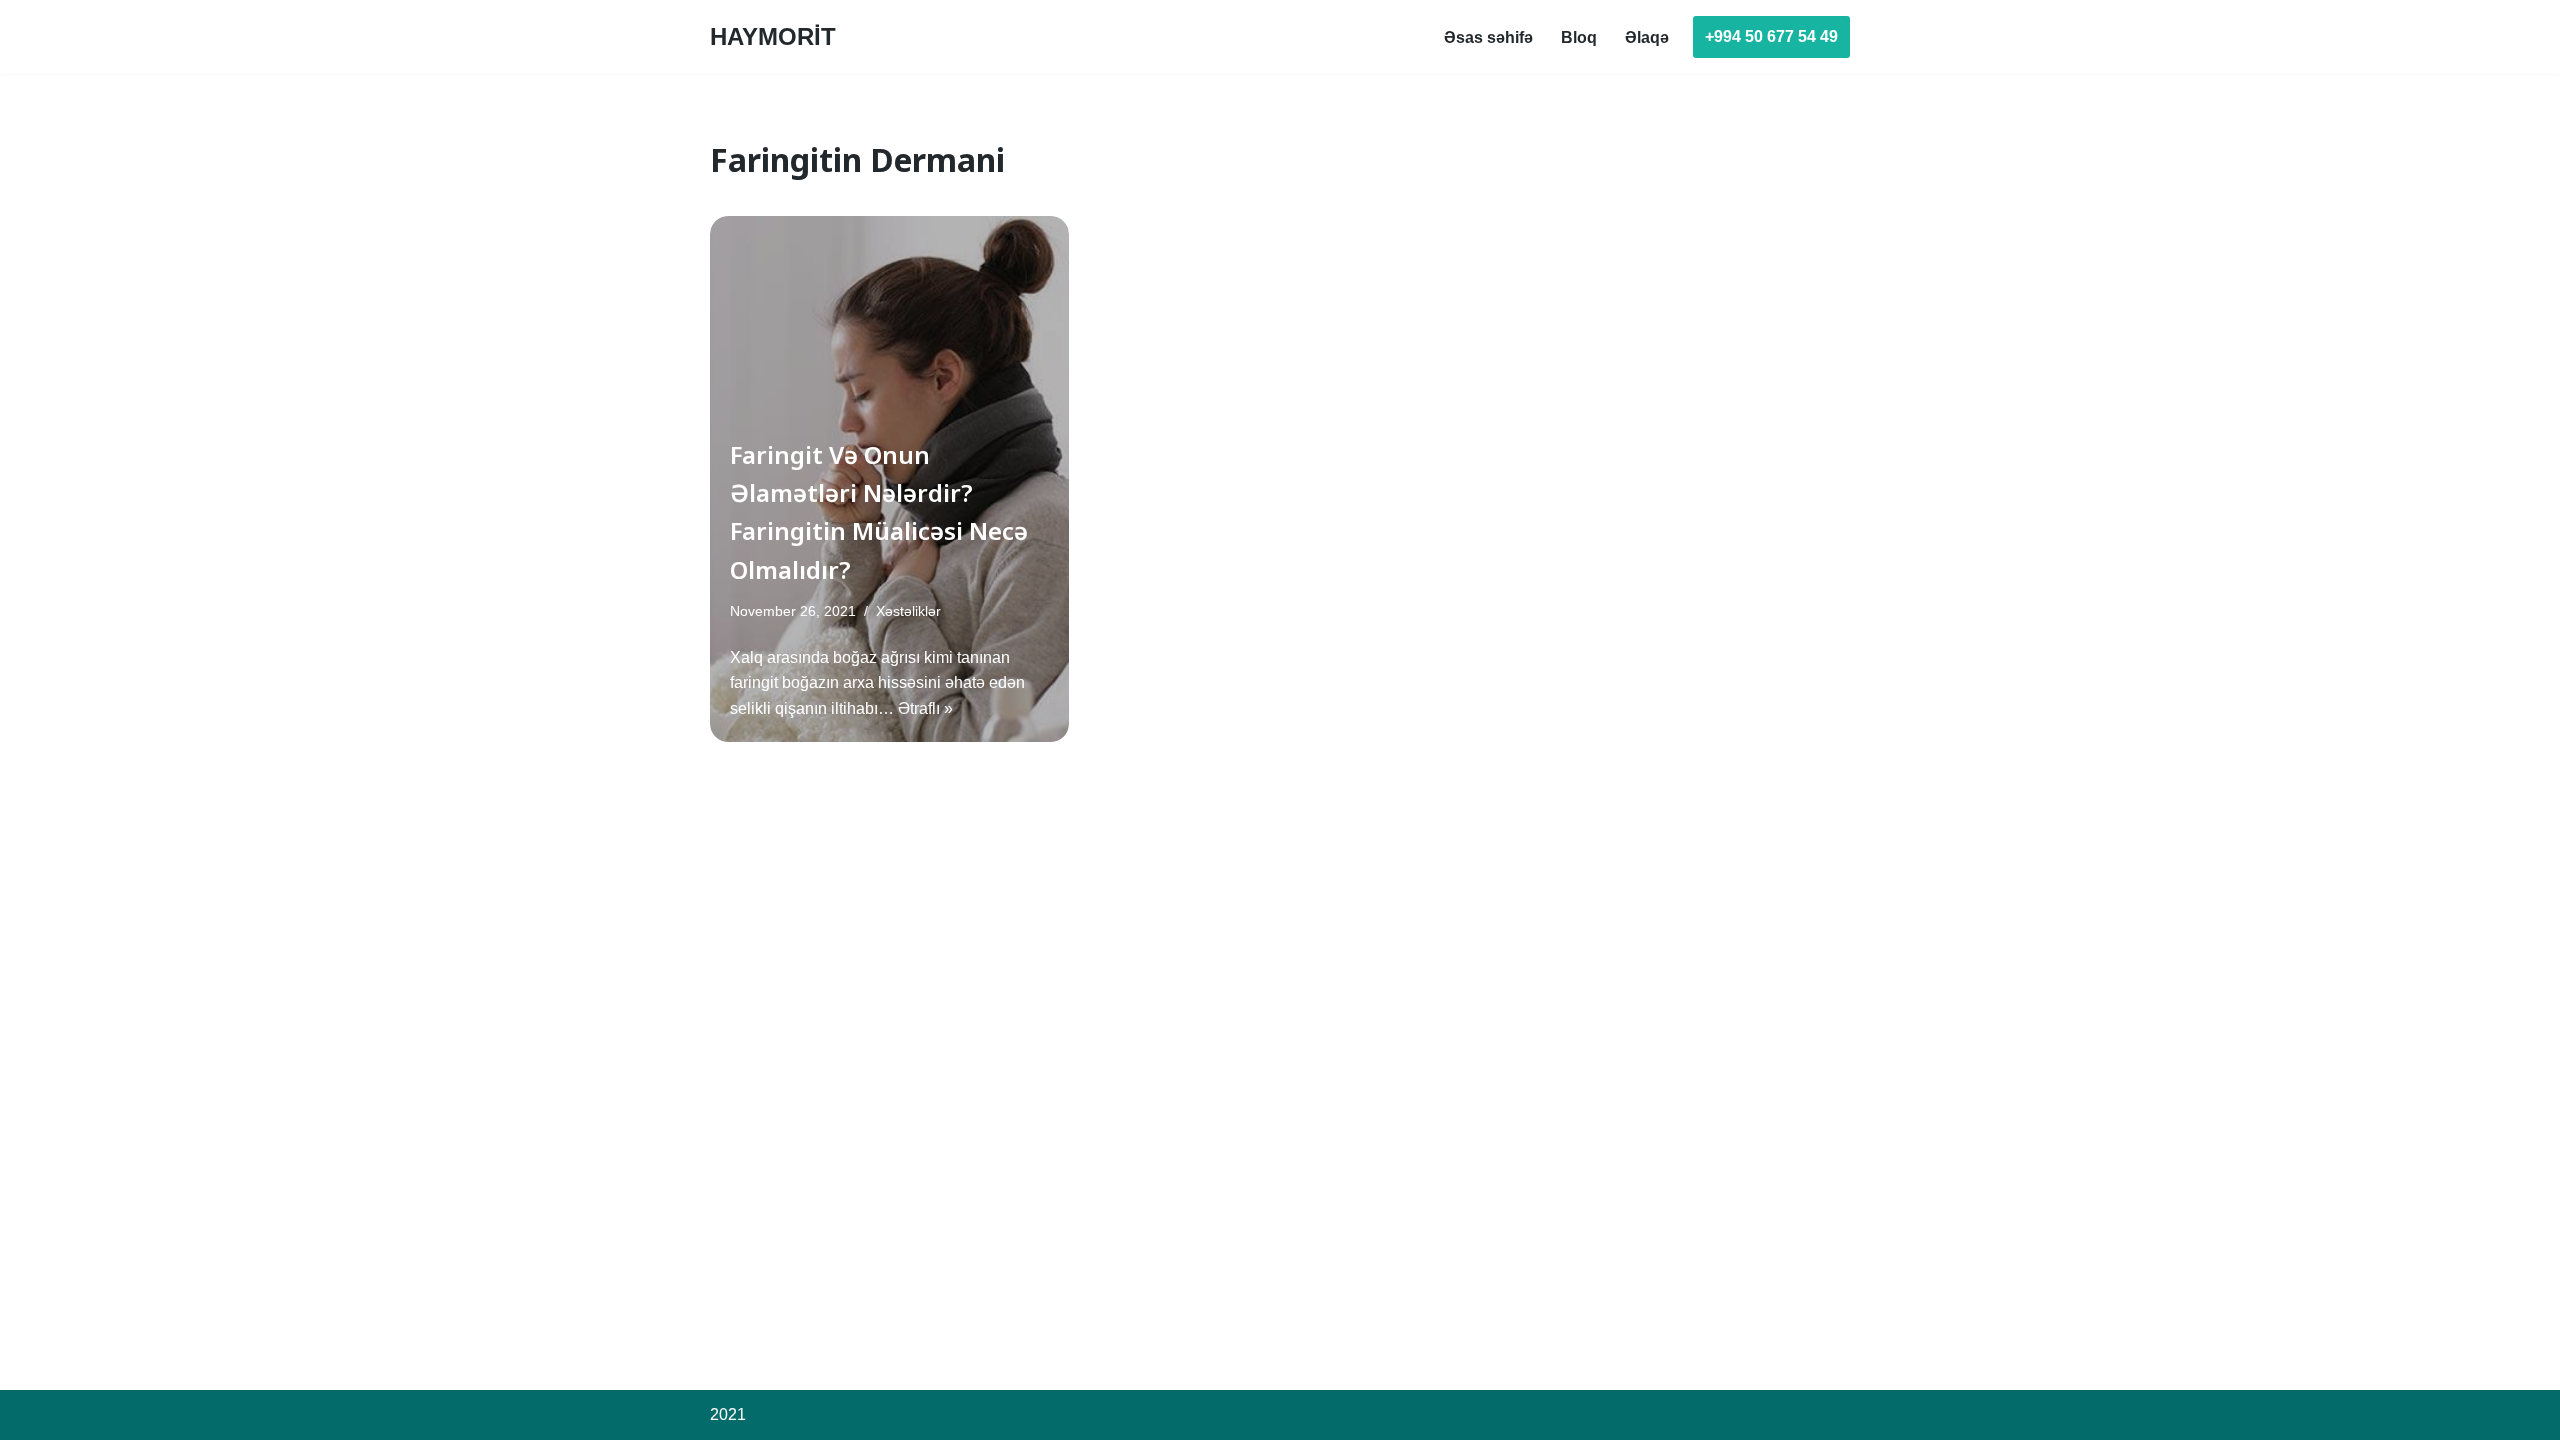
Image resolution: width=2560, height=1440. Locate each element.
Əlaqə (1647, 37)
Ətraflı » (925, 708)
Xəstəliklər (908, 611)
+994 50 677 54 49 (1771, 36)
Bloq (1579, 37)
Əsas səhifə (1488, 37)
